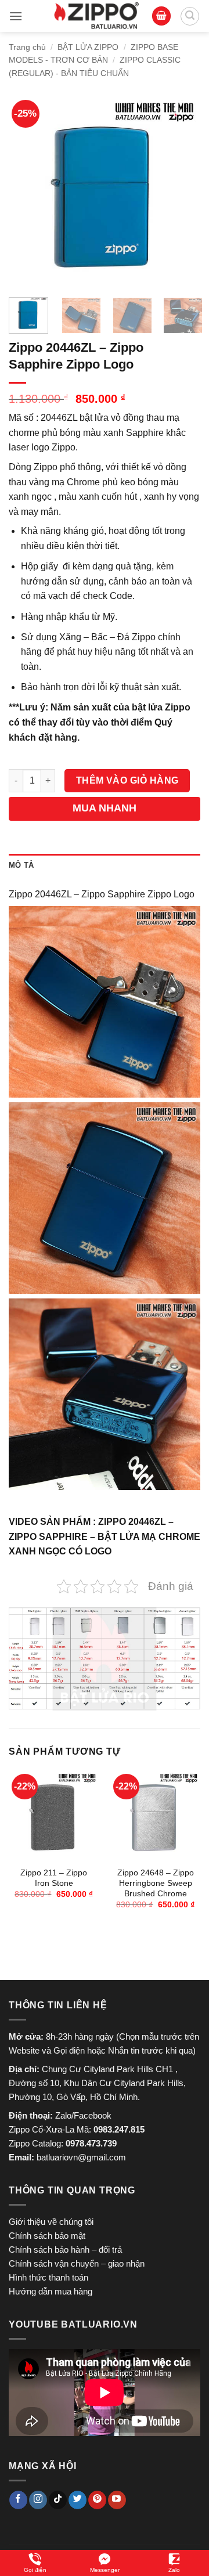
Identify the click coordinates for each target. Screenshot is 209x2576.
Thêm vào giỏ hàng (127, 780)
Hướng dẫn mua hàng (51, 2291)
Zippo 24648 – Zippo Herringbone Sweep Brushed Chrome (156, 1883)
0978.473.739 (91, 2143)
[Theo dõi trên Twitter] (78, 2500)
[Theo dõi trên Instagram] (38, 2500)
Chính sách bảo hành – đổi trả (65, 2250)
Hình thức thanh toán (48, 2277)
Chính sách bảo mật (47, 2236)
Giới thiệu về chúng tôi (51, 2222)
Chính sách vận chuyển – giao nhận (77, 2263)
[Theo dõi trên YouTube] (117, 2500)
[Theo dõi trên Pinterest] (97, 2500)
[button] (16, 16)
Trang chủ (27, 47)
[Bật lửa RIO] (96, 16)
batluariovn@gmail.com (81, 2157)
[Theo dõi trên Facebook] (18, 2500)
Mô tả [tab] (21, 865)
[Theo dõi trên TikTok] (58, 2500)
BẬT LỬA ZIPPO (88, 47)
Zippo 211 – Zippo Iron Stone (54, 1878)
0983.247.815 (119, 2129)
